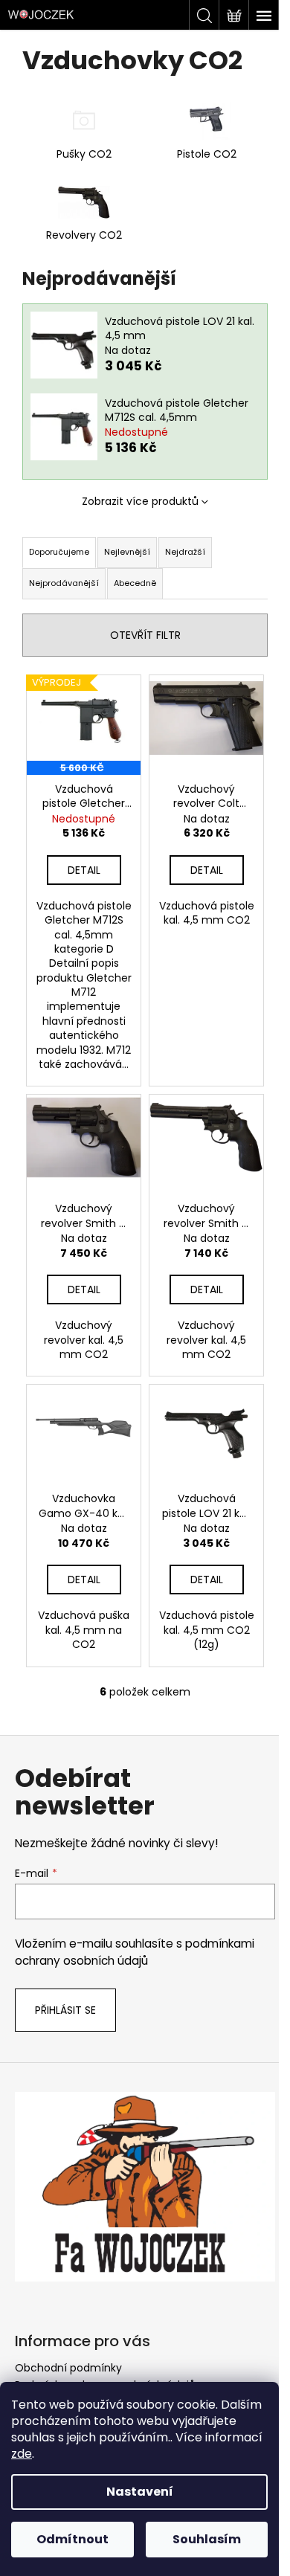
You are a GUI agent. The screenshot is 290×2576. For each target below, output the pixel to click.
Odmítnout (72, 2539)
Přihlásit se (65, 2010)
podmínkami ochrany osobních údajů (135, 1952)
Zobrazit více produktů (140, 501)
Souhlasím (207, 2539)
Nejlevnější (127, 552)
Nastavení (140, 2492)
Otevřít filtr (145, 635)
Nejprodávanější (64, 583)
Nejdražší (185, 552)
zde (22, 2454)
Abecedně (135, 583)
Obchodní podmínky (68, 2368)
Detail (84, 870)
